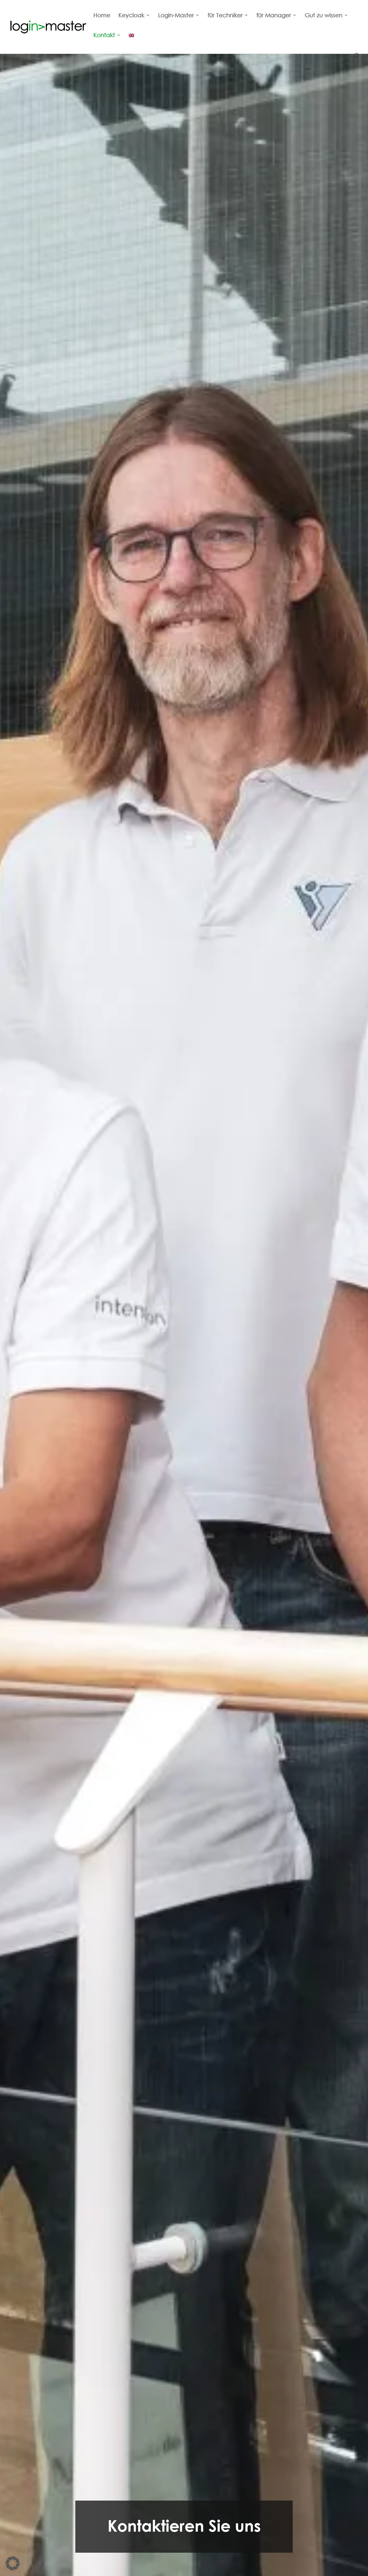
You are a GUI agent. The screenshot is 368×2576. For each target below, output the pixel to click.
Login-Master (176, 16)
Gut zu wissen (324, 16)
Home (102, 16)
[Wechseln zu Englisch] (131, 41)
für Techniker (225, 16)
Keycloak (131, 16)
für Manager (274, 16)
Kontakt (104, 36)
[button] (13, 2563)
